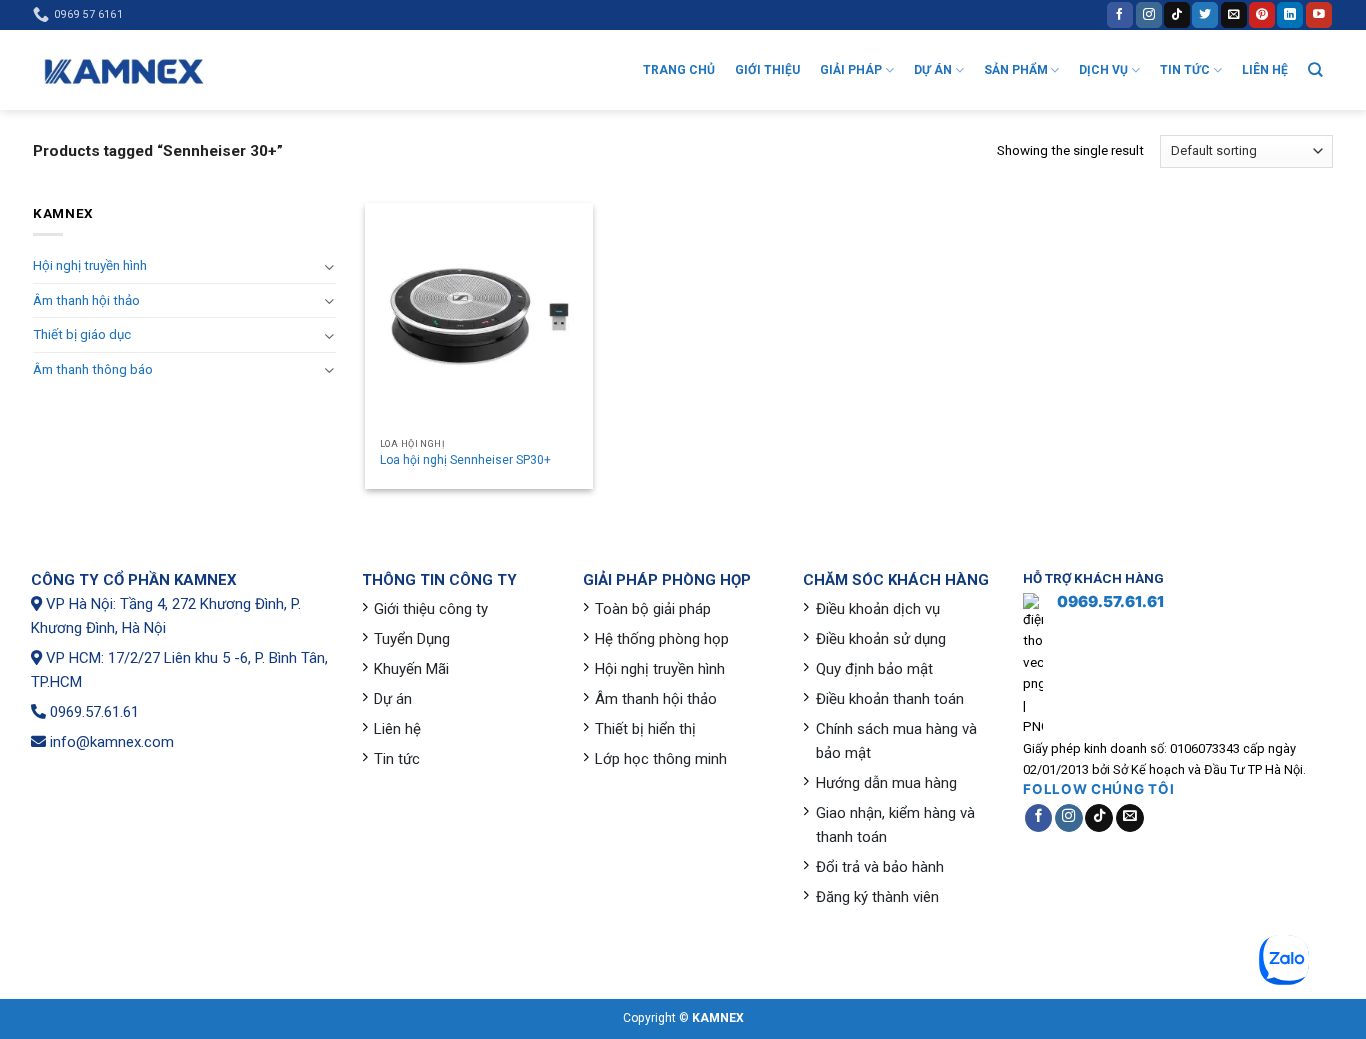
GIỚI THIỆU (767, 70)
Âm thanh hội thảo (86, 300)
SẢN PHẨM (1016, 70)
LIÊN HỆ (1265, 70)
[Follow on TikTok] (1177, 14)
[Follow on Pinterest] (1262, 14)
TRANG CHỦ (679, 70)
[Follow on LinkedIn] (1290, 14)
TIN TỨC (1185, 70)
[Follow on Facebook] (1120, 14)
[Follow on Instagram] (1149, 14)
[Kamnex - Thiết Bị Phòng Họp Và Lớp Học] (123, 70)
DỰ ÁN (933, 70)
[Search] (1315, 69)
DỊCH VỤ (1103, 70)
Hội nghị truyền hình (90, 265)
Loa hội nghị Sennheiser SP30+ (465, 460)
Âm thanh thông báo (93, 369)
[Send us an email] (1234, 14)
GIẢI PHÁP (851, 70)
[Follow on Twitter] (1205, 14)
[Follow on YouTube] (1319, 14)
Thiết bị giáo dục (82, 334)
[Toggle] (328, 266)
